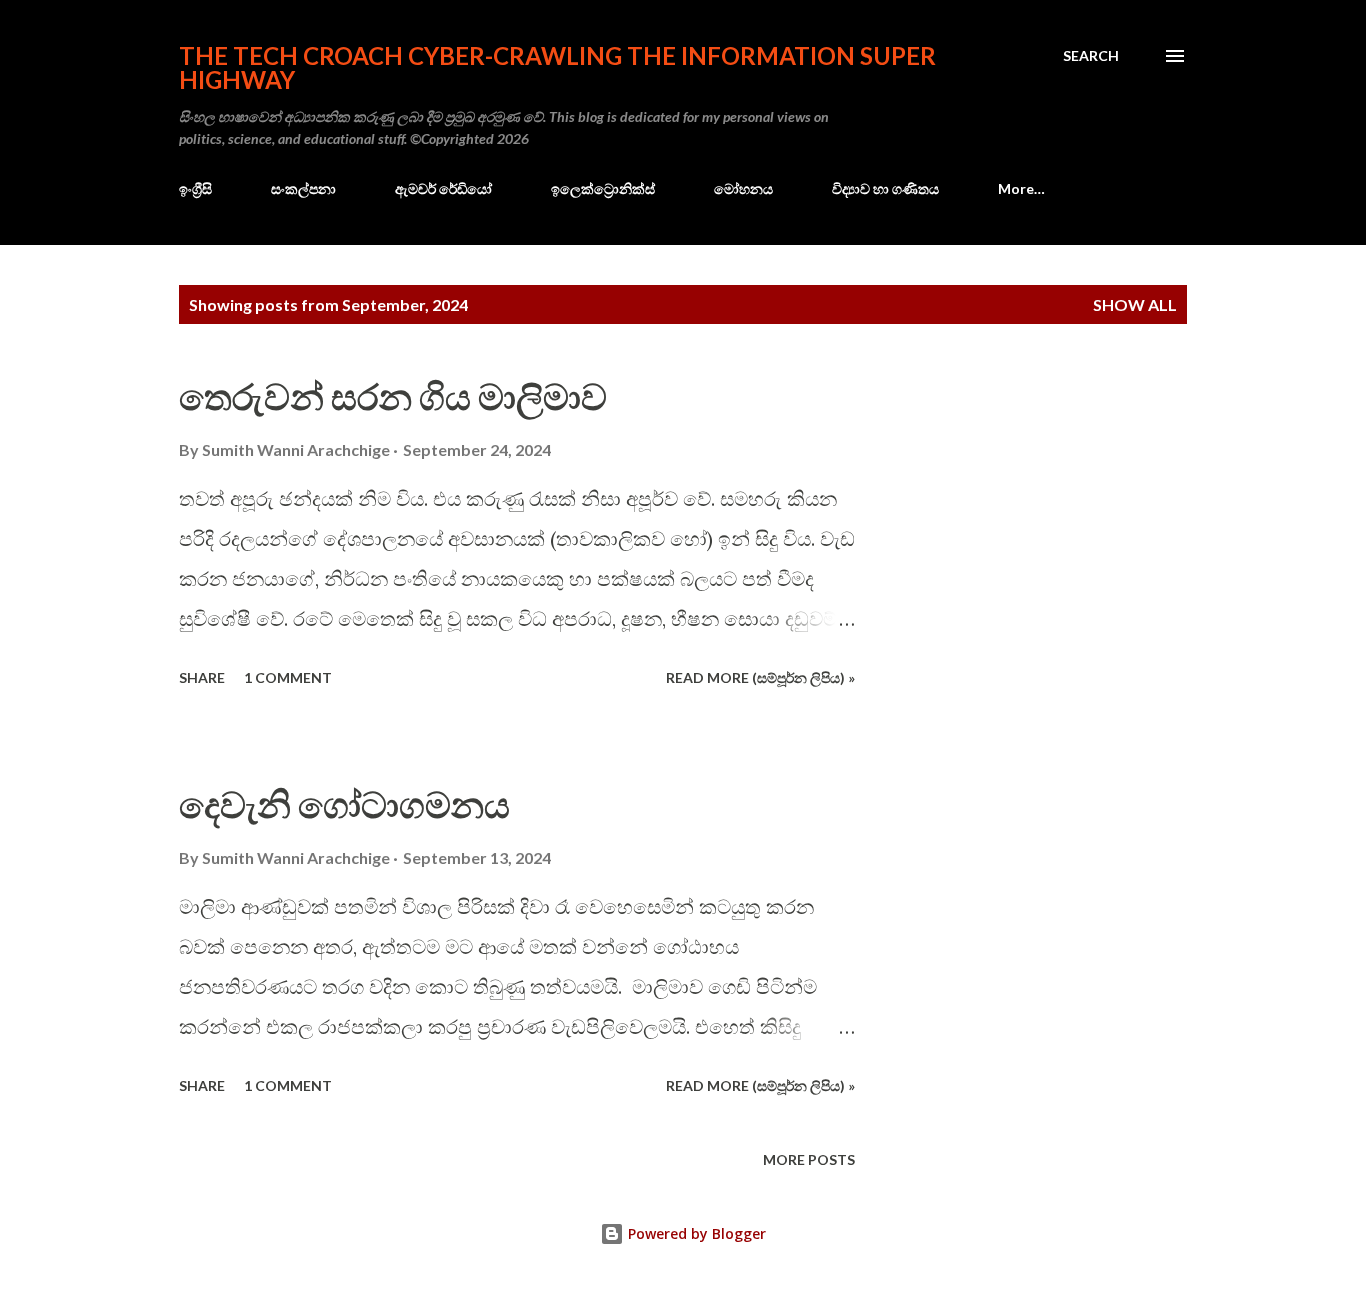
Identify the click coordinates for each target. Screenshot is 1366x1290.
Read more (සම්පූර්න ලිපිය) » (760, 677)
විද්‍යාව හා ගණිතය (885, 188)
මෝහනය (743, 188)
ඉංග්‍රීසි (195, 188)
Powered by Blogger (695, 1233)
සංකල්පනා (303, 188)
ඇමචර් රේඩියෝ (443, 188)
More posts (809, 1159)
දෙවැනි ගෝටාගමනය (344, 804)
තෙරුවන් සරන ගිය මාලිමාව (393, 396)
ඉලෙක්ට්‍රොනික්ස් (603, 188)
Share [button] (202, 677)
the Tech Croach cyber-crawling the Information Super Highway (557, 67)
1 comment (288, 677)
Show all (1135, 304)
